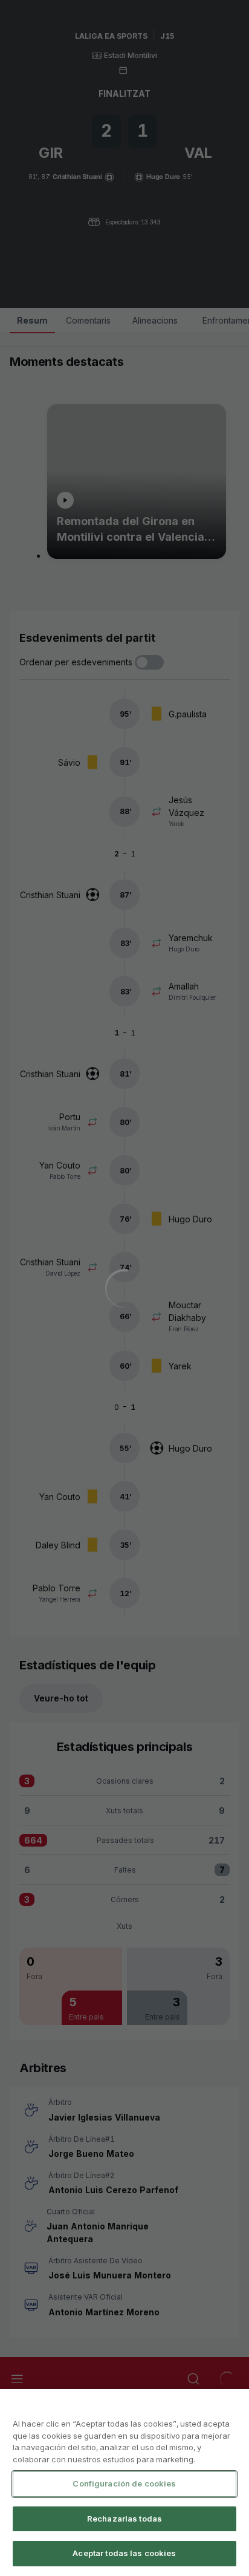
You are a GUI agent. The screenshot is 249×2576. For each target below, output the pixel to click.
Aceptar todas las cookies (124, 2553)
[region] (124, 2483)
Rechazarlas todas (124, 2519)
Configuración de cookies (124, 2483)
